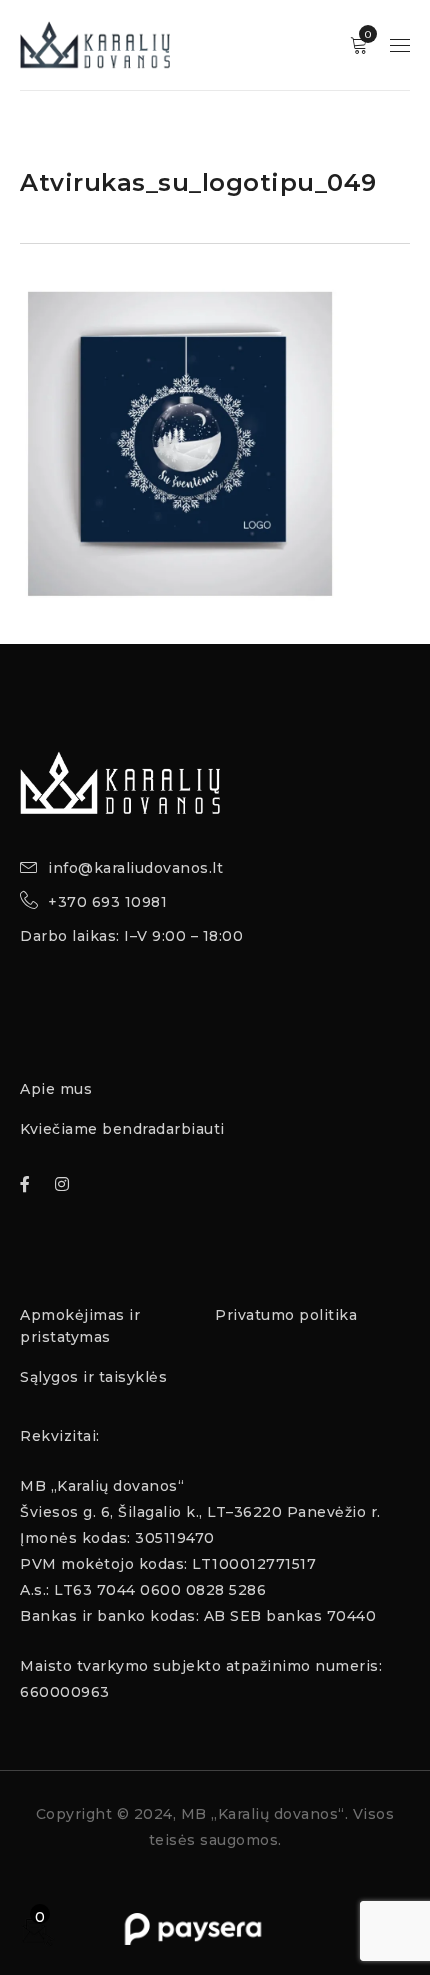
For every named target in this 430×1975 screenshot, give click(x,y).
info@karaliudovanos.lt (135, 868)
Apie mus (56, 1089)
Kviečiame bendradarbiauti (122, 1129)
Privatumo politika (286, 1315)
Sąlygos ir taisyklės (93, 1377)
